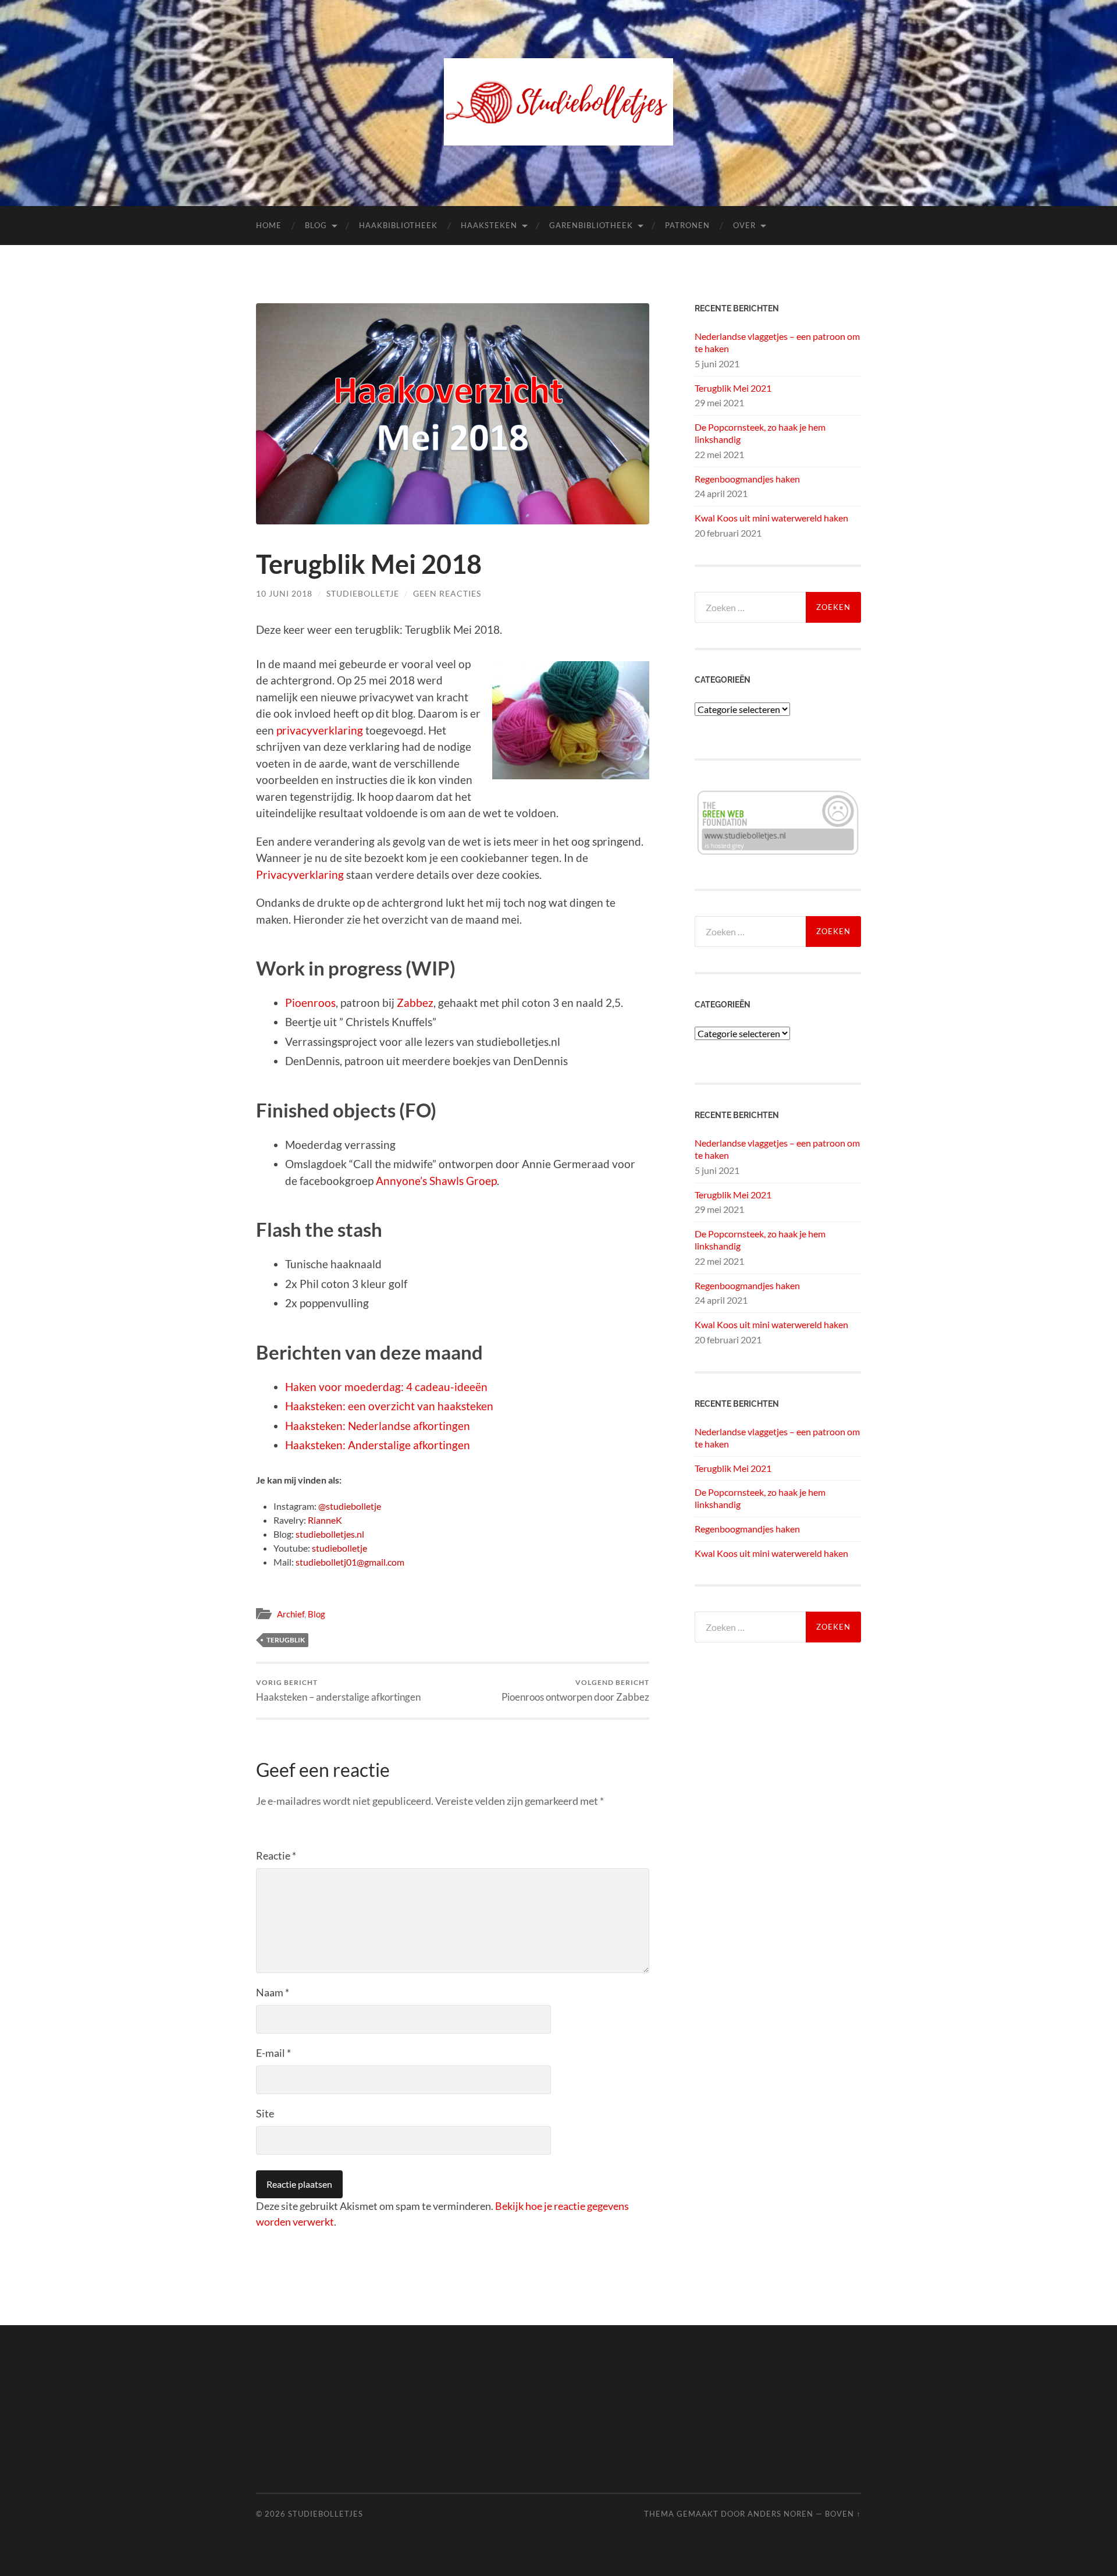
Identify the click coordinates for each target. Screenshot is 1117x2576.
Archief (291, 1614)
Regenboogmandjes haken (747, 479)
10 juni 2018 (284, 593)
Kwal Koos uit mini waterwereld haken (771, 518)
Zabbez (415, 1003)
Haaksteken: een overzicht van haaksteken (389, 1406)
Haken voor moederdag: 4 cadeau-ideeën (386, 1387)
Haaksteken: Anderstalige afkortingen (378, 1445)
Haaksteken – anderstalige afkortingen (338, 1690)
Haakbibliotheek (398, 225)
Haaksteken (489, 225)
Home (269, 225)
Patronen (687, 225)
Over (744, 225)
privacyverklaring (321, 730)
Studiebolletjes (326, 2514)
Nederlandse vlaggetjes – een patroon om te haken (777, 342)
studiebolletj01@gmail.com (350, 1562)
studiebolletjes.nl (330, 1534)
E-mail (273, 2053)
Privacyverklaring (300, 874)
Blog (316, 225)
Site (265, 2113)
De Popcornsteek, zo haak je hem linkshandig (760, 433)
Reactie (276, 1855)
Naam (273, 1992)
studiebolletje (339, 1548)
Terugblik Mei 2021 (733, 388)
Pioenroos (310, 1003)
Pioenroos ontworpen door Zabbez (575, 1690)
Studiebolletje (363, 593)
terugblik (286, 1640)
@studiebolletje (350, 1506)
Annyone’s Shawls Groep (436, 1181)
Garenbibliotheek (591, 225)
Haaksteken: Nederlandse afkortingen (378, 1426)
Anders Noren (780, 2514)
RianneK (325, 1520)
